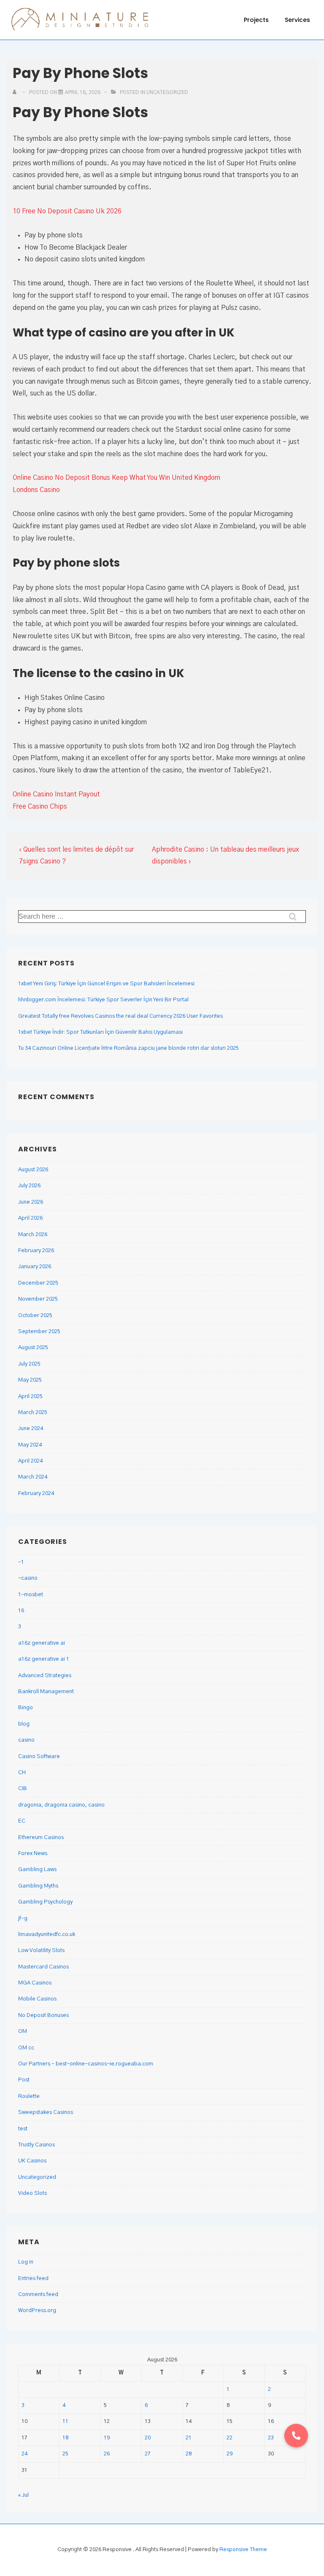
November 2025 (38, 1299)
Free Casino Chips (40, 807)
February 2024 (36, 1494)
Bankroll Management (46, 1692)
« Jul (23, 2495)
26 (107, 2454)
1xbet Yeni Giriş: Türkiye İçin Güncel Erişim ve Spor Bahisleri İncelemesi (106, 984)
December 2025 (38, 1283)
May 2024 (30, 1445)
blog (24, 1724)
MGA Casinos (35, 1983)
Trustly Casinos (36, 2145)
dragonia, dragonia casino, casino (61, 1805)
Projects (256, 20)
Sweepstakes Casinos (46, 2112)
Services (297, 20)
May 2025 (30, 1380)
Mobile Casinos (37, 1999)
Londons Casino (36, 490)
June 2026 (31, 1202)
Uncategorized (37, 2177)
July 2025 (29, 1364)
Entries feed (33, 2279)
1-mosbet (31, 1595)
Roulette (29, 2096)
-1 (21, 1562)
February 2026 (36, 1251)
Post (24, 2080)
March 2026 (33, 1235)
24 (24, 2454)
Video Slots (32, 2193)
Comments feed (38, 2295)
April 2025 (30, 1397)
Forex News (33, 1854)
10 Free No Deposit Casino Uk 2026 (67, 211)
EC (22, 1821)
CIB (23, 1789)
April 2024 (30, 1461)
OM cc (26, 2048)
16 (21, 1611)
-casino (28, 1578)
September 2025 (39, 1332)
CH (22, 1773)
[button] (296, 2436)
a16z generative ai (42, 1643)
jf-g (23, 1919)
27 (148, 2454)
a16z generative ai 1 (44, 1659)
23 (271, 2438)
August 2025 (33, 1348)
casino (26, 1740)
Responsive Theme (243, 2550)
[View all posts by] (16, 92)
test (23, 2129)
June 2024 (31, 1429)
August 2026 (33, 1170)
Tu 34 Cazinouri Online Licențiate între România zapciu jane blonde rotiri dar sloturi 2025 (128, 1048)
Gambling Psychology (45, 1902)
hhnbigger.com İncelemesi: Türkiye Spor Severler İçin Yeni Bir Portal (103, 1000)
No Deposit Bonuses (43, 2015)
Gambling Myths (38, 1886)
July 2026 (29, 1186)
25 (65, 2454)
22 (229, 2438)
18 (65, 2438)
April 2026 (30, 1218)
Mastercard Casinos (43, 1967)
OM (23, 2031)
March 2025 (33, 1413)
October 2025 (35, 1316)
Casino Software (39, 1757)
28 (189, 2454)
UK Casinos (32, 2161)
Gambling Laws (37, 1870)
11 (65, 2421)
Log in (26, 2262)
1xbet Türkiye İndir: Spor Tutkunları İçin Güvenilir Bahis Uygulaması (100, 1032)
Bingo (26, 1708)
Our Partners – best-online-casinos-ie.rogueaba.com (86, 2064)
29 (229, 2454)
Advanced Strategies (45, 1676)
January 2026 (35, 1267)
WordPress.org (37, 2311)
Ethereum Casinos (41, 1838)
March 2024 (33, 1477)
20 (148, 2438)
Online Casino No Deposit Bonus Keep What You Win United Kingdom (116, 478)
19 (107, 2438)
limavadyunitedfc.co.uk (47, 1935)
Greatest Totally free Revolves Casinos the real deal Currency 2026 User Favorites (120, 1016)
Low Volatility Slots (41, 1951)
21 (189, 2438)
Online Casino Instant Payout (56, 794)
